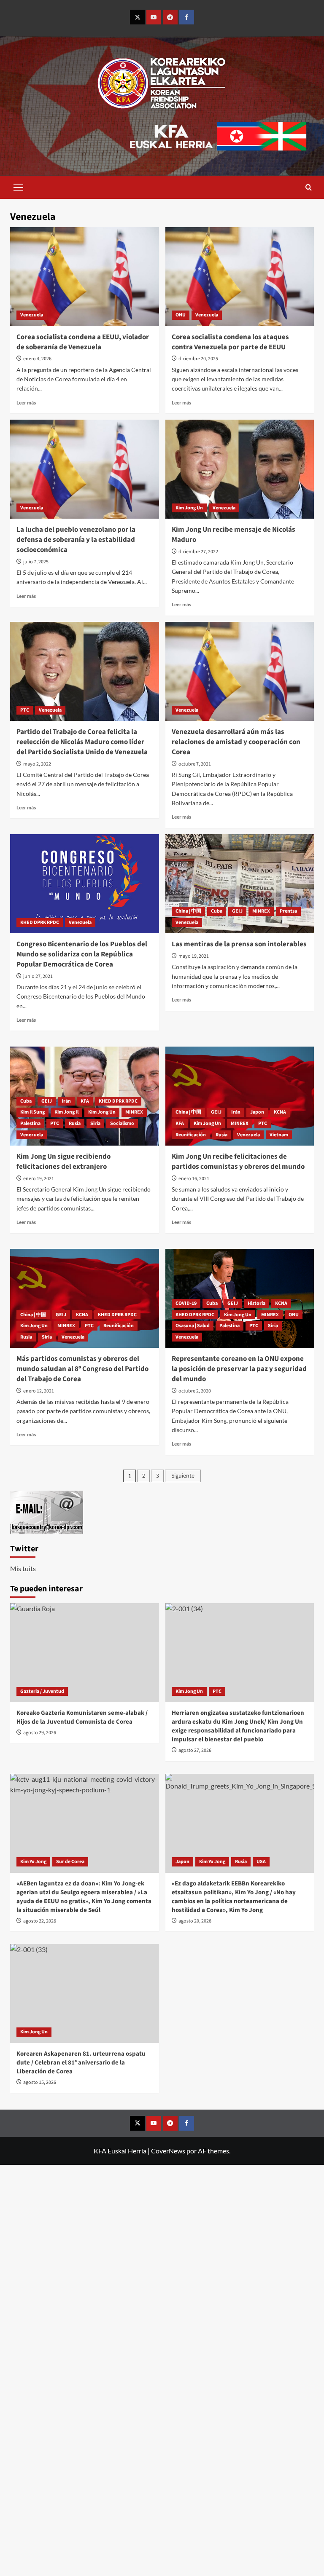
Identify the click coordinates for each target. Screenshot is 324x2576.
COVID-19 (186, 1303)
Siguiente (183, 1476)
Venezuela (32, 315)
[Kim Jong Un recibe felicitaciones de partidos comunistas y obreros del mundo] (240, 1096)
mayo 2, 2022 (37, 764)
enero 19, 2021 (39, 1179)
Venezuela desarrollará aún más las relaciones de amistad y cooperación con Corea (236, 742)
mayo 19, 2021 (194, 956)
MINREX (261, 911)
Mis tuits (23, 1568)
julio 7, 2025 (36, 562)
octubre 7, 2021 (195, 764)
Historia (256, 1303)
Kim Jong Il (66, 1112)
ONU (181, 315)
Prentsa (288, 911)
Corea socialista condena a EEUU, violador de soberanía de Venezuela (83, 342)
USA (261, 1862)
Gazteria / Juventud (42, 1691)
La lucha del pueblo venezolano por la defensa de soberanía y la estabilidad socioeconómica (76, 540)
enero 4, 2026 (37, 359)
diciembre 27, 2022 (198, 552)
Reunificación (191, 1135)
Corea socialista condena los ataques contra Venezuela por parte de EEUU (230, 342)
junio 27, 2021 (38, 976)
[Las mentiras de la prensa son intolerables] (240, 884)
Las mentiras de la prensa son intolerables (239, 944)
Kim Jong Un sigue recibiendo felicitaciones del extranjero (63, 1162)
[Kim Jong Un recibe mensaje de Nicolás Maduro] (240, 469)
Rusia (75, 1123)
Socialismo (122, 1123)
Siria (95, 1123)
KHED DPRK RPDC (40, 922)
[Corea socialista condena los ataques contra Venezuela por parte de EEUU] (240, 277)
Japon (257, 1112)
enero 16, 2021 (194, 1179)
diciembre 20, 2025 (198, 359)
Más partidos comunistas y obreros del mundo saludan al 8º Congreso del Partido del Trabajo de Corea (82, 1369)
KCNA (280, 1112)
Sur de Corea (70, 1862)
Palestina (30, 1123)
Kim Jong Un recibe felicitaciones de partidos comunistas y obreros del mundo (238, 1162)
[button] (19, 186)
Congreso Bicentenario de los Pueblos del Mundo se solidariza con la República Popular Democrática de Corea (82, 954)
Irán (66, 1101)
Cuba (217, 911)
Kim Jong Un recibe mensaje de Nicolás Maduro (234, 535)
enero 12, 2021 (39, 1391)
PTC (25, 710)
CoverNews (168, 2151)
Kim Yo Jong (33, 1862)
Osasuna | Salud (193, 1326)
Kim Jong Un (189, 508)
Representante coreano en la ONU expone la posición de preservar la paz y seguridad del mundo (239, 1369)
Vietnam (279, 1135)
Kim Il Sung (32, 1112)
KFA (85, 1101)
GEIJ (237, 911)
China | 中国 (188, 911)
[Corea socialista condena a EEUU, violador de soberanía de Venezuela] (85, 277)
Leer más (26, 403)
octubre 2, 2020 (195, 1391)
